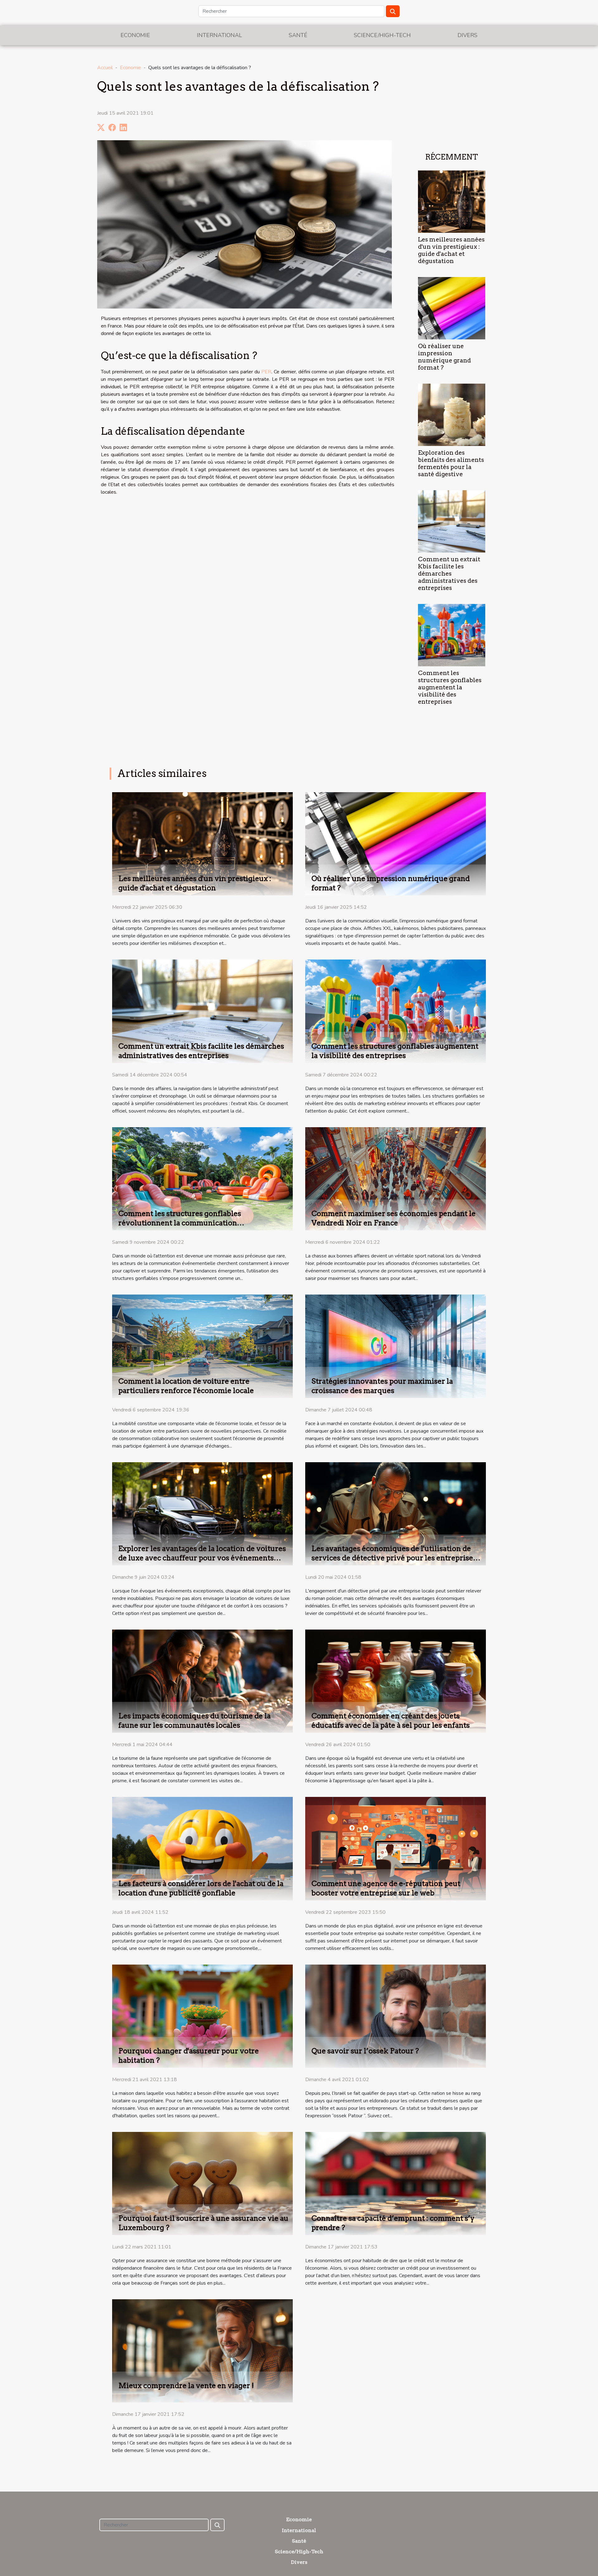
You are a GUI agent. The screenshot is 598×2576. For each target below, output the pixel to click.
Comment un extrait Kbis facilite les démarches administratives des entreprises (449, 574)
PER (266, 372)
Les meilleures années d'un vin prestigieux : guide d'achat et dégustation (451, 250)
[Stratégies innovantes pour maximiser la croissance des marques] (396, 1346)
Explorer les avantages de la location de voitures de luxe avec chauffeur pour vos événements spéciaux (202, 1558)
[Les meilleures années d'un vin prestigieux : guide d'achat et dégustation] (452, 201)
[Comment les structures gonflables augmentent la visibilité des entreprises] (452, 635)
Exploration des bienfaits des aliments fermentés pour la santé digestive (451, 463)
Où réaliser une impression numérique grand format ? (444, 357)
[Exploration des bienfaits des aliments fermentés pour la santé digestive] (452, 414)
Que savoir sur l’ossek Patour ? (365, 2051)
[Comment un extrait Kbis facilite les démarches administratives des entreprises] (452, 521)
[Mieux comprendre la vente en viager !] (202, 2351)
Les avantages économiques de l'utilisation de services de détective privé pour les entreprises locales (394, 1558)
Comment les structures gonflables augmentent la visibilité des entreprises (450, 687)
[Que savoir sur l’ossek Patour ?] (396, 2016)
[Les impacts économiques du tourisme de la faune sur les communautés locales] (202, 1681)
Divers (467, 35)
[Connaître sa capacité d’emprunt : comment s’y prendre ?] (396, 2183)
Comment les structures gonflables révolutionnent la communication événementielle (180, 1223)
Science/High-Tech (382, 35)
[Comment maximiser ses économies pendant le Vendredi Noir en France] (396, 1178)
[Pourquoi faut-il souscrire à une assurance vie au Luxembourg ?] (202, 2183)
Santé (298, 35)
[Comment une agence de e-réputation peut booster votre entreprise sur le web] (396, 1848)
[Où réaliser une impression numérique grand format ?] (452, 308)
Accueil (105, 68)
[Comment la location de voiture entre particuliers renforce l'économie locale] (202, 1346)
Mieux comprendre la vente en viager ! (186, 2386)
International (219, 35)
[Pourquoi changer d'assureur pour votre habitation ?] (202, 2016)
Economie (135, 35)
